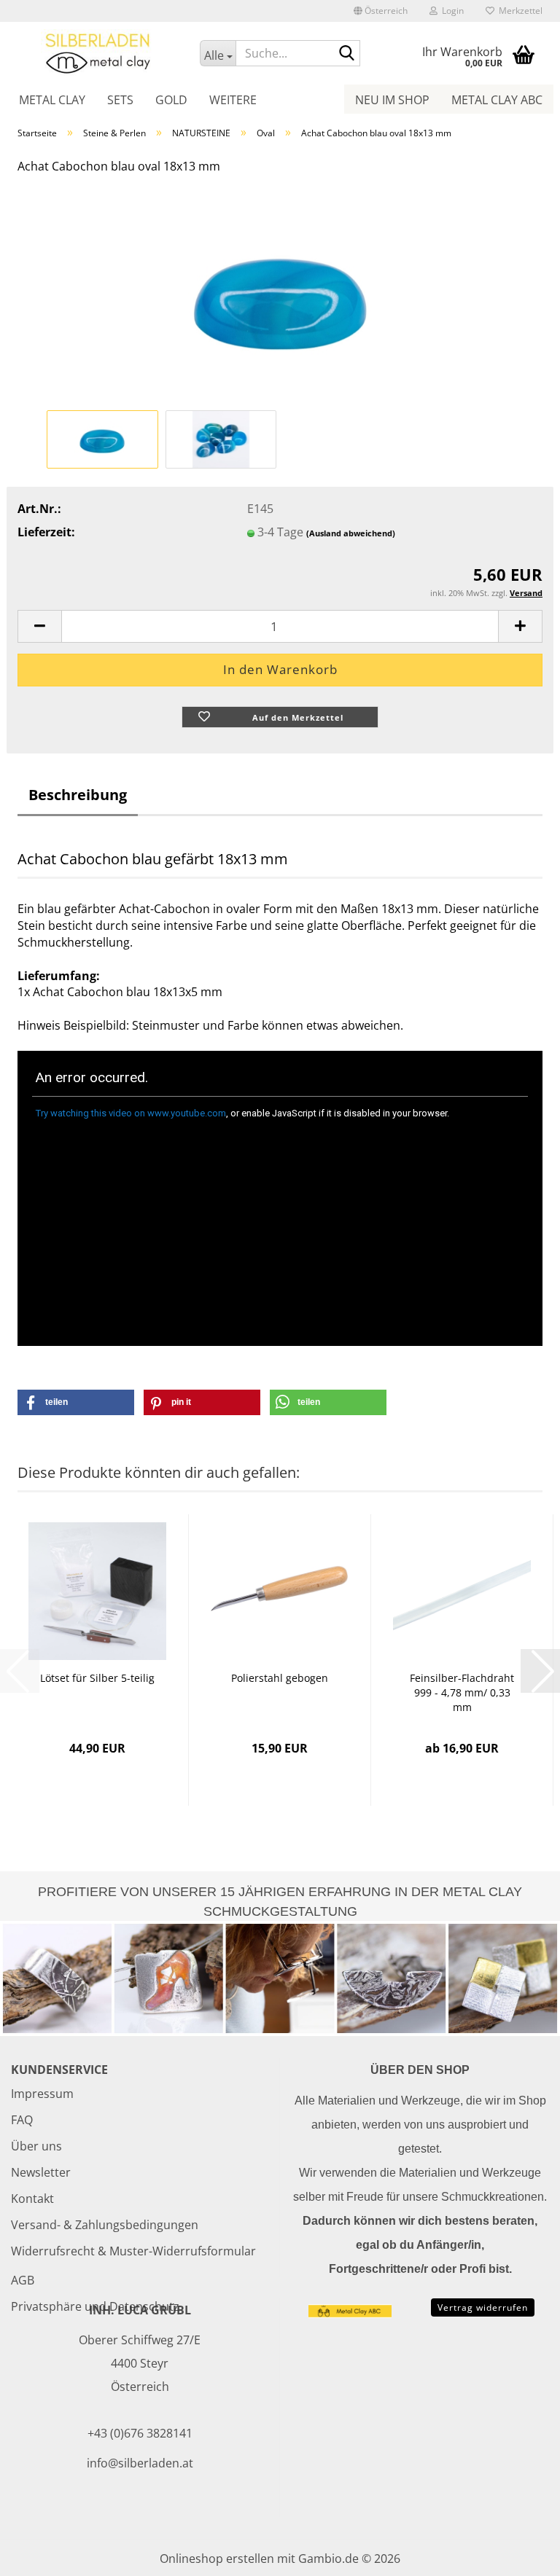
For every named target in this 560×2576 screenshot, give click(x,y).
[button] (381, 11)
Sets (120, 100)
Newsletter (41, 2172)
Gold (171, 100)
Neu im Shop (392, 100)
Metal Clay (52, 100)
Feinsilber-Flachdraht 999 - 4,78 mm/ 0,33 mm (462, 1692)
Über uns (36, 2146)
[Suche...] (346, 54)
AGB (23, 2280)
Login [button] (451, 11)
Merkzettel (518, 11)
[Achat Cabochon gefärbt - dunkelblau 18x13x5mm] (280, 296)
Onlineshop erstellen (217, 2559)
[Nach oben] (520, 2554)
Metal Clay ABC (497, 100)
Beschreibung (78, 795)
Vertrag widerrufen (483, 2307)
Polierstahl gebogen (280, 1678)
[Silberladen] (98, 52)
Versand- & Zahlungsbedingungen (105, 2225)
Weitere (233, 100)
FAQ (22, 2120)
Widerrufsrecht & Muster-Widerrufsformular (133, 2251)
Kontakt (32, 2199)
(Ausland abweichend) (351, 533)
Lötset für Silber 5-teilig (97, 1678)
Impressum (42, 2094)
